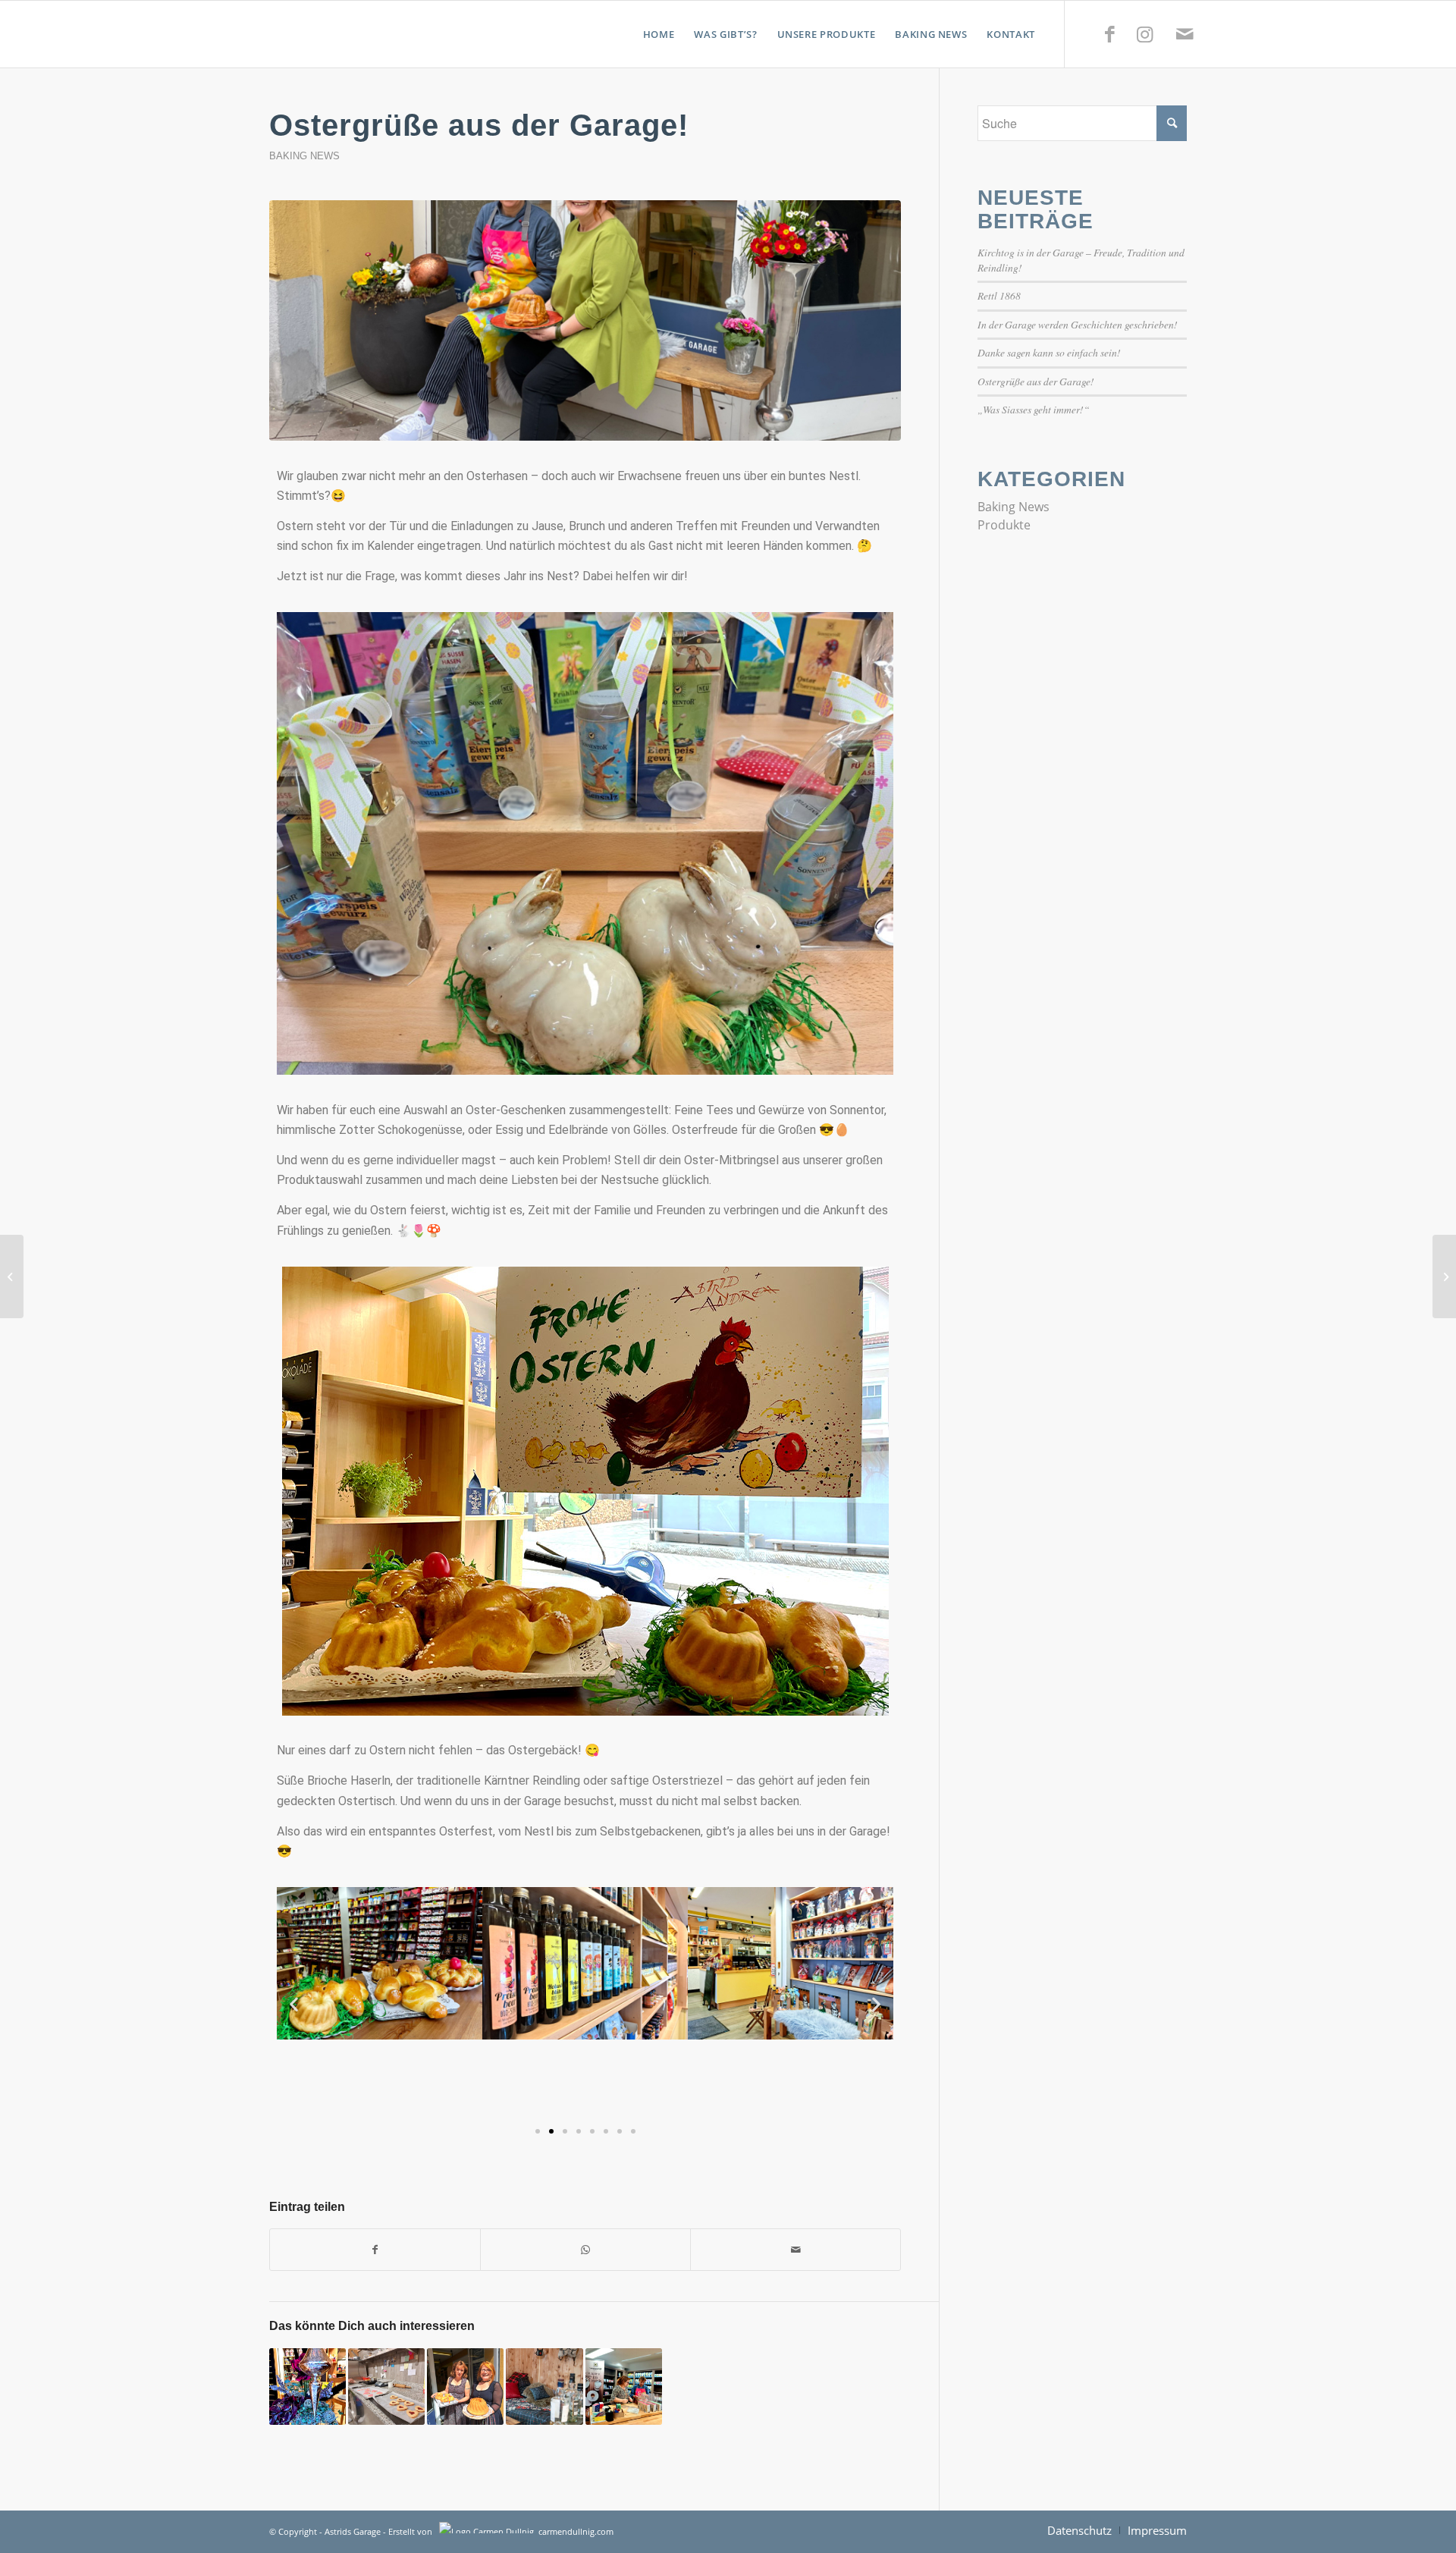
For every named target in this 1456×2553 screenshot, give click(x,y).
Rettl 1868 (999, 295)
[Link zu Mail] (1185, 33)
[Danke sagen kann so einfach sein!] (1444, 1276)
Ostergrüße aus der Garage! (1036, 381)
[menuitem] (659, 34)
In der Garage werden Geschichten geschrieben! (1078, 324)
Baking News (304, 156)
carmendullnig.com (576, 2531)
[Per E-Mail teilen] (795, 2250)
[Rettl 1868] (544, 2387)
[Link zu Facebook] (1109, 33)
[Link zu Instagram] (1144, 33)
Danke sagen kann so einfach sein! (1049, 352)
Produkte (1004, 525)
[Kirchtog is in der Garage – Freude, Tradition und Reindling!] (465, 2387)
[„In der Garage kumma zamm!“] (624, 2387)
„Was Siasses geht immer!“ (1034, 409)
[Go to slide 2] (551, 2131)
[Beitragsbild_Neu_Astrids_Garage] (585, 320)
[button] (294, 2003)
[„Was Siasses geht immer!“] (386, 2387)
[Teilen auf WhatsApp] (585, 2250)
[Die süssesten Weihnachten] (308, 2387)
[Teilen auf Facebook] (375, 2250)
